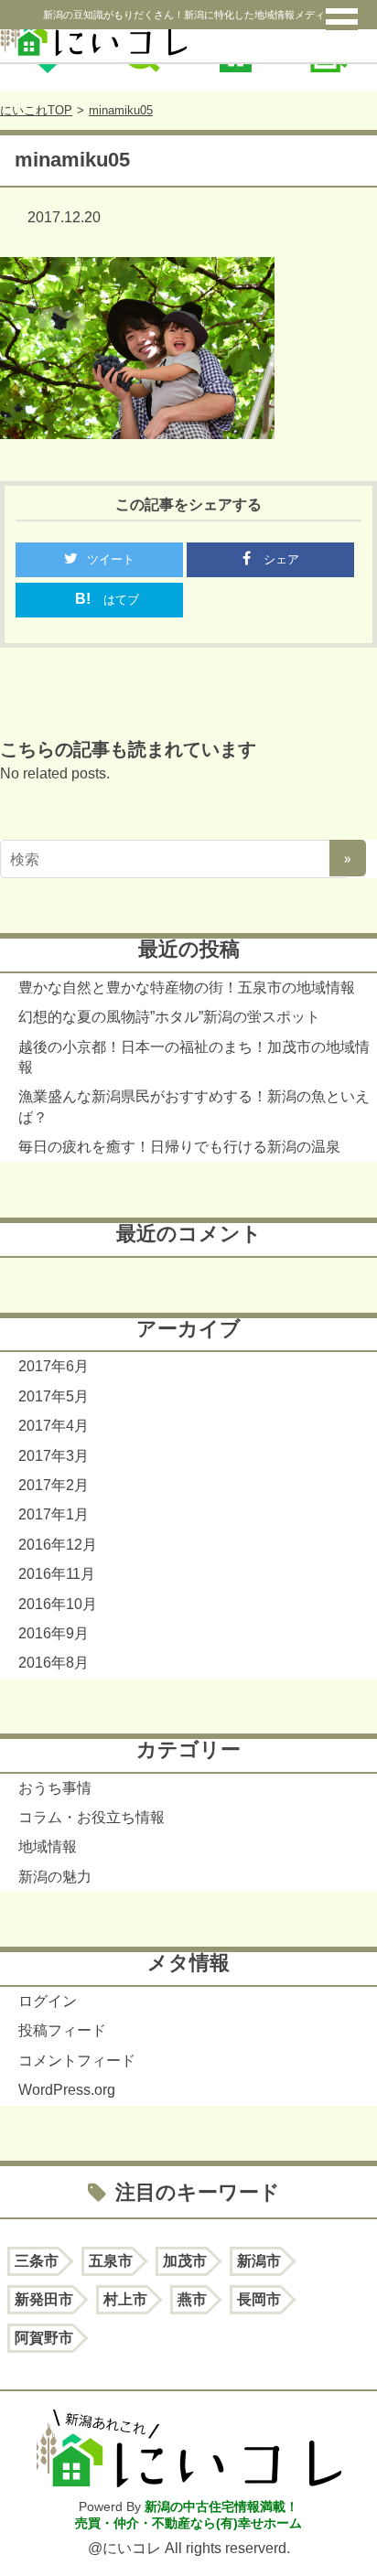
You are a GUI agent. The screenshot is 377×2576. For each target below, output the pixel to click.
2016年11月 (57, 1574)
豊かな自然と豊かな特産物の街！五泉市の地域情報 (187, 987)
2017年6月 (54, 1366)
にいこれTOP (36, 110)
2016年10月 (58, 1604)
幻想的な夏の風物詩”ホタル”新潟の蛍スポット (169, 1017)
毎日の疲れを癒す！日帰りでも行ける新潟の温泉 (179, 1147)
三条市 (37, 2261)
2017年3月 (54, 1456)
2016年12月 (58, 1545)
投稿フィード (62, 2030)
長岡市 (259, 2299)
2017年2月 (54, 1485)
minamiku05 (121, 110)
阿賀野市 (44, 2338)
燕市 (192, 2299)
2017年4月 (54, 1426)
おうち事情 (55, 1788)
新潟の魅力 (55, 1877)
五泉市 (111, 2261)
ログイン (48, 2001)
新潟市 (259, 2261)
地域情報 (48, 1846)
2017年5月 (54, 1396)
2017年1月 (54, 1514)
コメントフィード (77, 2061)
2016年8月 (54, 1663)
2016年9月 (54, 1633)
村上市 (125, 2299)
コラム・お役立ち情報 (92, 1817)
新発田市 (44, 2299)
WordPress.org (67, 2090)
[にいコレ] (188, 31)
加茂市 (185, 2261)
